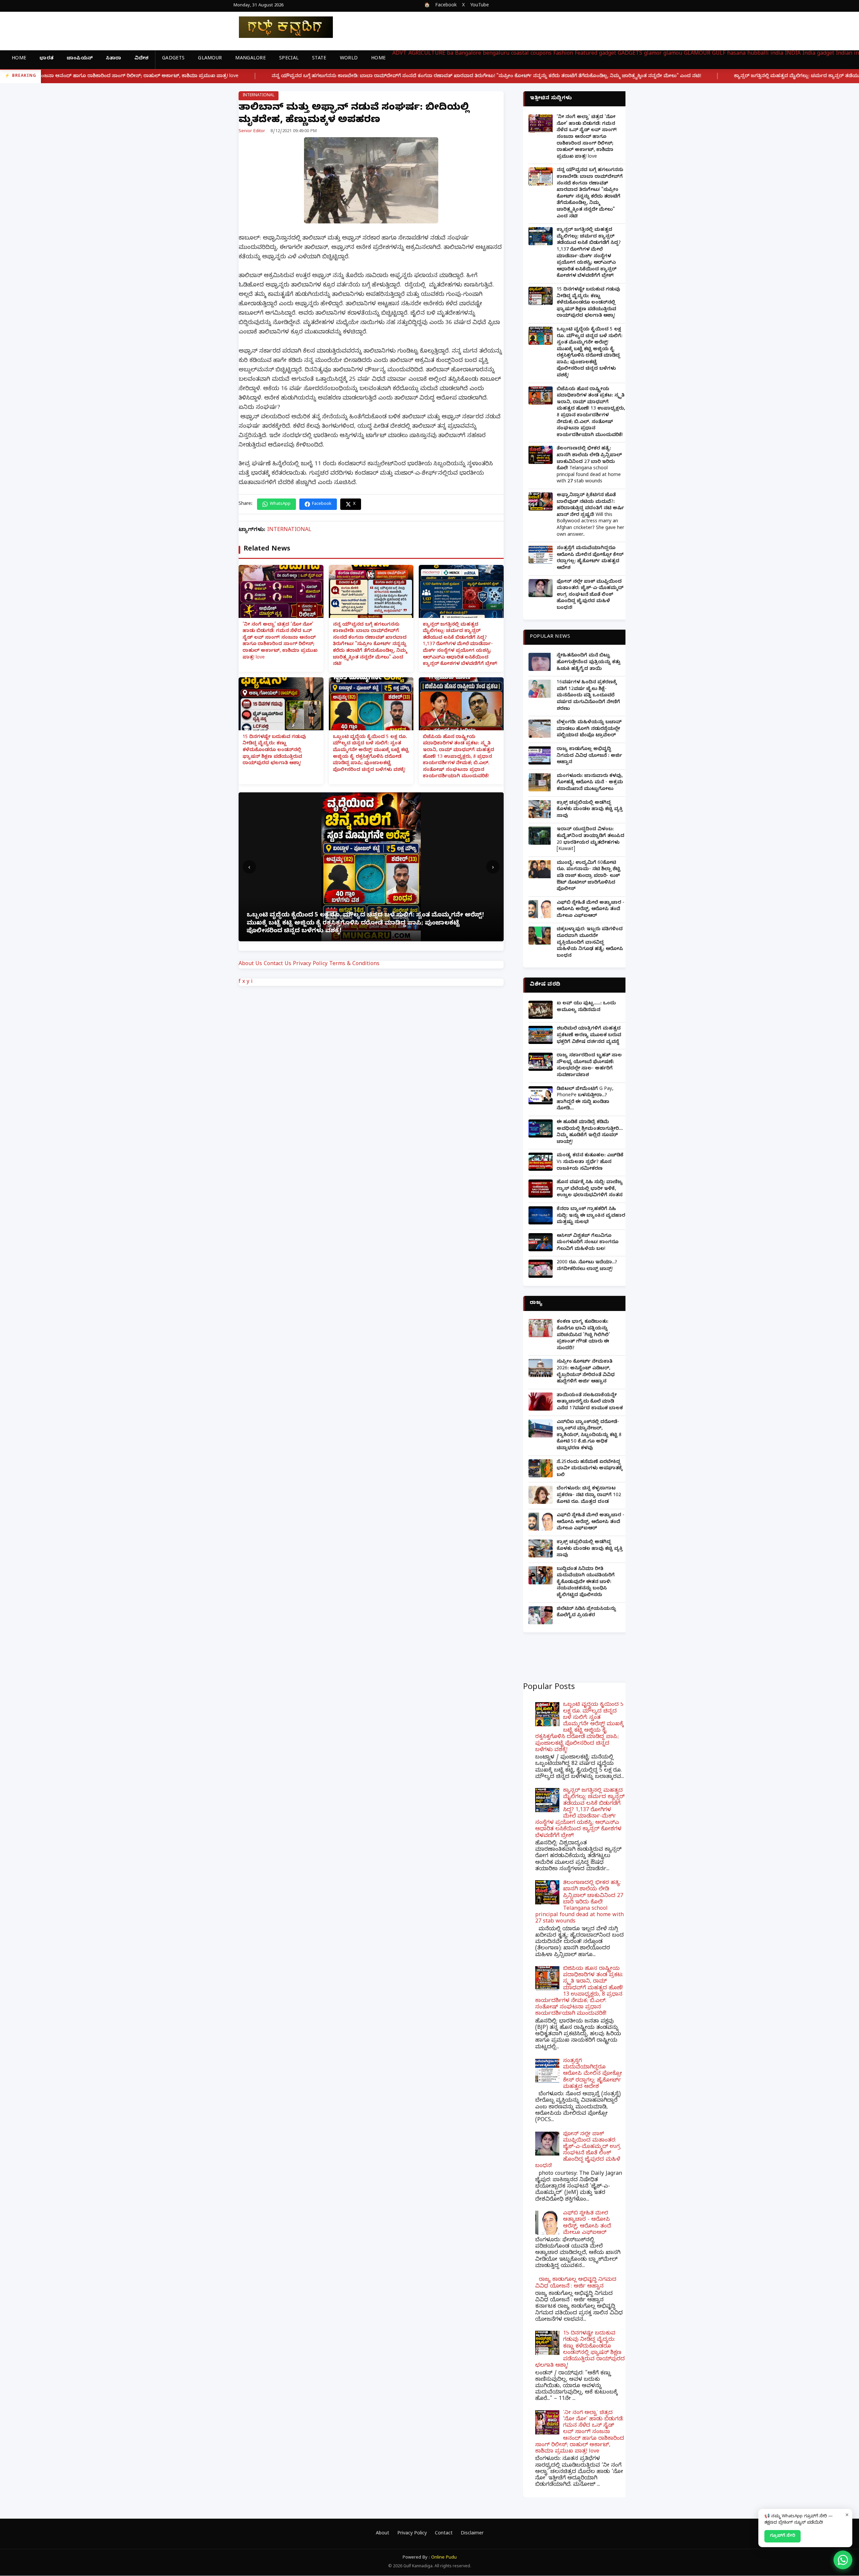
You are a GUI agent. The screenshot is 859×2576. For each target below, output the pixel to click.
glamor (653, 54)
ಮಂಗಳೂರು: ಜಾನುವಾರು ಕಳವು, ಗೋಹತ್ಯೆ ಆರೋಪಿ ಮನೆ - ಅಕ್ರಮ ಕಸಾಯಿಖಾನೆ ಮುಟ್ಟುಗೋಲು (590, 783)
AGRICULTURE (427, 54)
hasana (736, 54)
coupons (541, 54)
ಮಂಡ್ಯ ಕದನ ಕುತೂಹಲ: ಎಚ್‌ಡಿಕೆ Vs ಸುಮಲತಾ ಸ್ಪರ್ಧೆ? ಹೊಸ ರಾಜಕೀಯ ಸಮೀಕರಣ (590, 1162)
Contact (444, 2534)
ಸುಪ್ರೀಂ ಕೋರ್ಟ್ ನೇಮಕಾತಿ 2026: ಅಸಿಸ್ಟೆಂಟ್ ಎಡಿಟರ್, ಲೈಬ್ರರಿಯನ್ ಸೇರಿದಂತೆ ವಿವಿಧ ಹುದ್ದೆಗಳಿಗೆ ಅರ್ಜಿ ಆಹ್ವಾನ (586, 1372)
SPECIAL (289, 59)
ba (450, 54)
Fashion (563, 54)
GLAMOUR (210, 59)
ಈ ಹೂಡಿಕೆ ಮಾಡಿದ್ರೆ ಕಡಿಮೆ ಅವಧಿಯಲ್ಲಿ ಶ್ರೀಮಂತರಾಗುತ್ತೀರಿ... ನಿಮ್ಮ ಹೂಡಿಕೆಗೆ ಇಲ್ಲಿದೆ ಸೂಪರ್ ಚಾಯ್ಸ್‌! (590, 1133)
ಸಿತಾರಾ (114, 59)
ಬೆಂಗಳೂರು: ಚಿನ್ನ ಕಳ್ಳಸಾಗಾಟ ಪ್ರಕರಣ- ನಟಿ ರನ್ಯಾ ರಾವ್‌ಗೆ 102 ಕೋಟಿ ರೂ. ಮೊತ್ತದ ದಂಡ (589, 1495)
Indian (844, 54)
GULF (719, 54)
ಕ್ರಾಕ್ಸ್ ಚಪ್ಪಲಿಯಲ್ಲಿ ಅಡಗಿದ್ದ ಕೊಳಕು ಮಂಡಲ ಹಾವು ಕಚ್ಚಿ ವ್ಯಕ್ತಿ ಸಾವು (590, 810)
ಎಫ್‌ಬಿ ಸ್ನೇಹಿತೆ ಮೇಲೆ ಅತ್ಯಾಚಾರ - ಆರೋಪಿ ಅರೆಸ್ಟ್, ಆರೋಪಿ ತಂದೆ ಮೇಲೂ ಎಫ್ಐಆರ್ (591, 910)
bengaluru (496, 54)
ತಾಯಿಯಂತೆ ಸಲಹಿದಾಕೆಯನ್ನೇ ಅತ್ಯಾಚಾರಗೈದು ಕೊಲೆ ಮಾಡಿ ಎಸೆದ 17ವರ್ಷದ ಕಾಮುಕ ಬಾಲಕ (590, 1402)
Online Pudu (444, 2558)
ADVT (399, 54)
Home (19, 59)
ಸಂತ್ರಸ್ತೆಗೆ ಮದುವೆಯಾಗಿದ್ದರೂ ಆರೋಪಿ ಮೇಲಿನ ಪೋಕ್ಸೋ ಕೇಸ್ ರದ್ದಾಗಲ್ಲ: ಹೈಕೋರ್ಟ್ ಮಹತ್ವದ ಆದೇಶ (590, 559)
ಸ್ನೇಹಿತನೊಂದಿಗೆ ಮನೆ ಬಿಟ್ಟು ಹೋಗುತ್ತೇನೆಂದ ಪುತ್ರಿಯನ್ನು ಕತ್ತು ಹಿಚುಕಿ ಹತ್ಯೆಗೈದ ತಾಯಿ (589, 663)
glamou (673, 54)
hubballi (758, 54)
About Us (250, 964)
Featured (586, 54)
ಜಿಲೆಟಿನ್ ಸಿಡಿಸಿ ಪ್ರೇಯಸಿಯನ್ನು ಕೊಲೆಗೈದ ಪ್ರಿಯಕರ (586, 1613)
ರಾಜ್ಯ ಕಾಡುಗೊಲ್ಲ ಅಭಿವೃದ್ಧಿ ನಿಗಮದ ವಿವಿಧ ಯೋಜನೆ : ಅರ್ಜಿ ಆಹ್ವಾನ (589, 756)
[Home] (281, 27)
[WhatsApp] (843, 2560)
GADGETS (173, 59)
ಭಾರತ (46, 59)
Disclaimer (472, 2534)
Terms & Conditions (354, 964)
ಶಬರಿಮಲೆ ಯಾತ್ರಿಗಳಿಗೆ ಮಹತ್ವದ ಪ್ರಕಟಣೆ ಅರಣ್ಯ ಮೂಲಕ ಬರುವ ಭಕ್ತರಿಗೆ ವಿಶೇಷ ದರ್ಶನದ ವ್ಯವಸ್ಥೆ (589, 1036)
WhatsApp (280, 504)
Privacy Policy (310, 964)
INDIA (793, 54)
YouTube (479, 6)
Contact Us (277, 964)
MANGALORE (250, 59)
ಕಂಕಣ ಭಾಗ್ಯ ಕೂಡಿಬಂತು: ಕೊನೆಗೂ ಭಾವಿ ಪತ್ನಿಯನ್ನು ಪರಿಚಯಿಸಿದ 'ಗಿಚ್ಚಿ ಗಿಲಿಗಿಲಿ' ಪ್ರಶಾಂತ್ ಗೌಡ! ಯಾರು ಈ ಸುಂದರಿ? (583, 1335)
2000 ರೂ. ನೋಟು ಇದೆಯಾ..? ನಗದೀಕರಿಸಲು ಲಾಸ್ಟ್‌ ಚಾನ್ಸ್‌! (587, 1266)
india (777, 54)
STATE (319, 59)
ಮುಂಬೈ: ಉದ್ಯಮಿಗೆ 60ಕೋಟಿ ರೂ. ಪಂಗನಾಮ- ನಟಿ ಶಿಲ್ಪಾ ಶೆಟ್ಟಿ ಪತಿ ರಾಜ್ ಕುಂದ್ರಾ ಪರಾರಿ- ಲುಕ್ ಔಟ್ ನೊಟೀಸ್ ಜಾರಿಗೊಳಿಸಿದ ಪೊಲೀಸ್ (589, 876)
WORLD (349, 59)
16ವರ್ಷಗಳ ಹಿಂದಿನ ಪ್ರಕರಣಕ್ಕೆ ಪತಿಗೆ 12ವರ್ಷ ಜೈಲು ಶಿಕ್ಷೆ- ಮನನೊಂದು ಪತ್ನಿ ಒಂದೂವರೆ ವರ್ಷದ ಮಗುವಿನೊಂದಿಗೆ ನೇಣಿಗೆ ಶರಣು (588, 696)
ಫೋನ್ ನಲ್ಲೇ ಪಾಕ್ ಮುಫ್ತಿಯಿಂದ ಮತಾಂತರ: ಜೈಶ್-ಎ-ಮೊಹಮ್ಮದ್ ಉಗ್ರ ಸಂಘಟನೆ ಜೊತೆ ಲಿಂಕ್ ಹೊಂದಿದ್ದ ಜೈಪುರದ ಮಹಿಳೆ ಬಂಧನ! (590, 595)
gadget (608, 54)
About (383, 2534)
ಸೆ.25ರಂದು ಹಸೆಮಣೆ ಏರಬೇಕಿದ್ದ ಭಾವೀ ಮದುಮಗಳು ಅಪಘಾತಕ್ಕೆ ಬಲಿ (590, 1469)
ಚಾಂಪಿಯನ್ (80, 59)
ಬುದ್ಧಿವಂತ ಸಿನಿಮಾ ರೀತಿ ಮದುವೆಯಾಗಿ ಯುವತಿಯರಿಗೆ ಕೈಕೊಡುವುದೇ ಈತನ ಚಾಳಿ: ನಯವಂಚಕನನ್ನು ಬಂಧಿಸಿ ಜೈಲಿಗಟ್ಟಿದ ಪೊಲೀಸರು (586, 1583)
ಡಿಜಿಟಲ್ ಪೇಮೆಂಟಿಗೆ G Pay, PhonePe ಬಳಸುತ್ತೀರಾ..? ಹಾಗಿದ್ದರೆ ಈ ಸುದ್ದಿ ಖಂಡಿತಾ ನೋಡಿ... (585, 1099)
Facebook (446, 6)
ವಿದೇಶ (141, 59)
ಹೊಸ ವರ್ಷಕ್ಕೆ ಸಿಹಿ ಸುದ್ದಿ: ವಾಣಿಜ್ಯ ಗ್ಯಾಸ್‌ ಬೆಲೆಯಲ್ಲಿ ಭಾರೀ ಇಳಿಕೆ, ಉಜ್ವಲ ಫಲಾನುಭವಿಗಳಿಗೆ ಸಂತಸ (590, 1189)
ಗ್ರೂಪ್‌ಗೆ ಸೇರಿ (782, 2536)
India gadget (818, 54)
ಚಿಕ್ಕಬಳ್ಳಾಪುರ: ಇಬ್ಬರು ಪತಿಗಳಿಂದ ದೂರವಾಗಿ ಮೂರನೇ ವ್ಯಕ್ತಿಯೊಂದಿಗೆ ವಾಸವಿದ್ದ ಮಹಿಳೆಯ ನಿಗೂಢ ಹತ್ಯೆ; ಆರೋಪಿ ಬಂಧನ (590, 943)
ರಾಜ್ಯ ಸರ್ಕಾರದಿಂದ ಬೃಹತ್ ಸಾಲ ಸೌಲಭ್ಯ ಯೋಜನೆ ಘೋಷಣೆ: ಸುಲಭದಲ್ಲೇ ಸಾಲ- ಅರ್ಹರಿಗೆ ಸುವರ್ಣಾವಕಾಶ (589, 1066)
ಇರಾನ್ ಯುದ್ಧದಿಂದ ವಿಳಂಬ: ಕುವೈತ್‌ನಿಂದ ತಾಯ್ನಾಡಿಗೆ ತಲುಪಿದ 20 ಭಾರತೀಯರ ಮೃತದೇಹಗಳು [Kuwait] (591, 840)
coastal (520, 54)
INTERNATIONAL (259, 96)
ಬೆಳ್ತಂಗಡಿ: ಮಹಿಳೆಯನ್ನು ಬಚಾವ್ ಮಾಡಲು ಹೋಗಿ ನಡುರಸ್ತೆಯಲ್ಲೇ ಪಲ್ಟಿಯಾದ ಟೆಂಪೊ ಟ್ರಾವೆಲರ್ (589, 729)
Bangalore (468, 54)
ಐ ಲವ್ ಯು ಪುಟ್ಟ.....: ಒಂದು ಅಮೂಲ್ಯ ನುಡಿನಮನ (586, 1007)
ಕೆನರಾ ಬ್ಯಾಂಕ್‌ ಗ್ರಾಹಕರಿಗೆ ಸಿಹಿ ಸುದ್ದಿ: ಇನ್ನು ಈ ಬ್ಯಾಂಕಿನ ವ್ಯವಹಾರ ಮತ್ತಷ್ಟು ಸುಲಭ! (591, 1216)
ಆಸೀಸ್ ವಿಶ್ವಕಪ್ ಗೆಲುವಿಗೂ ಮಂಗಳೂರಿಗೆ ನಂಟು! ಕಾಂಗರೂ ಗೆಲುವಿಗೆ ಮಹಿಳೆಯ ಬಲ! (588, 1243)
